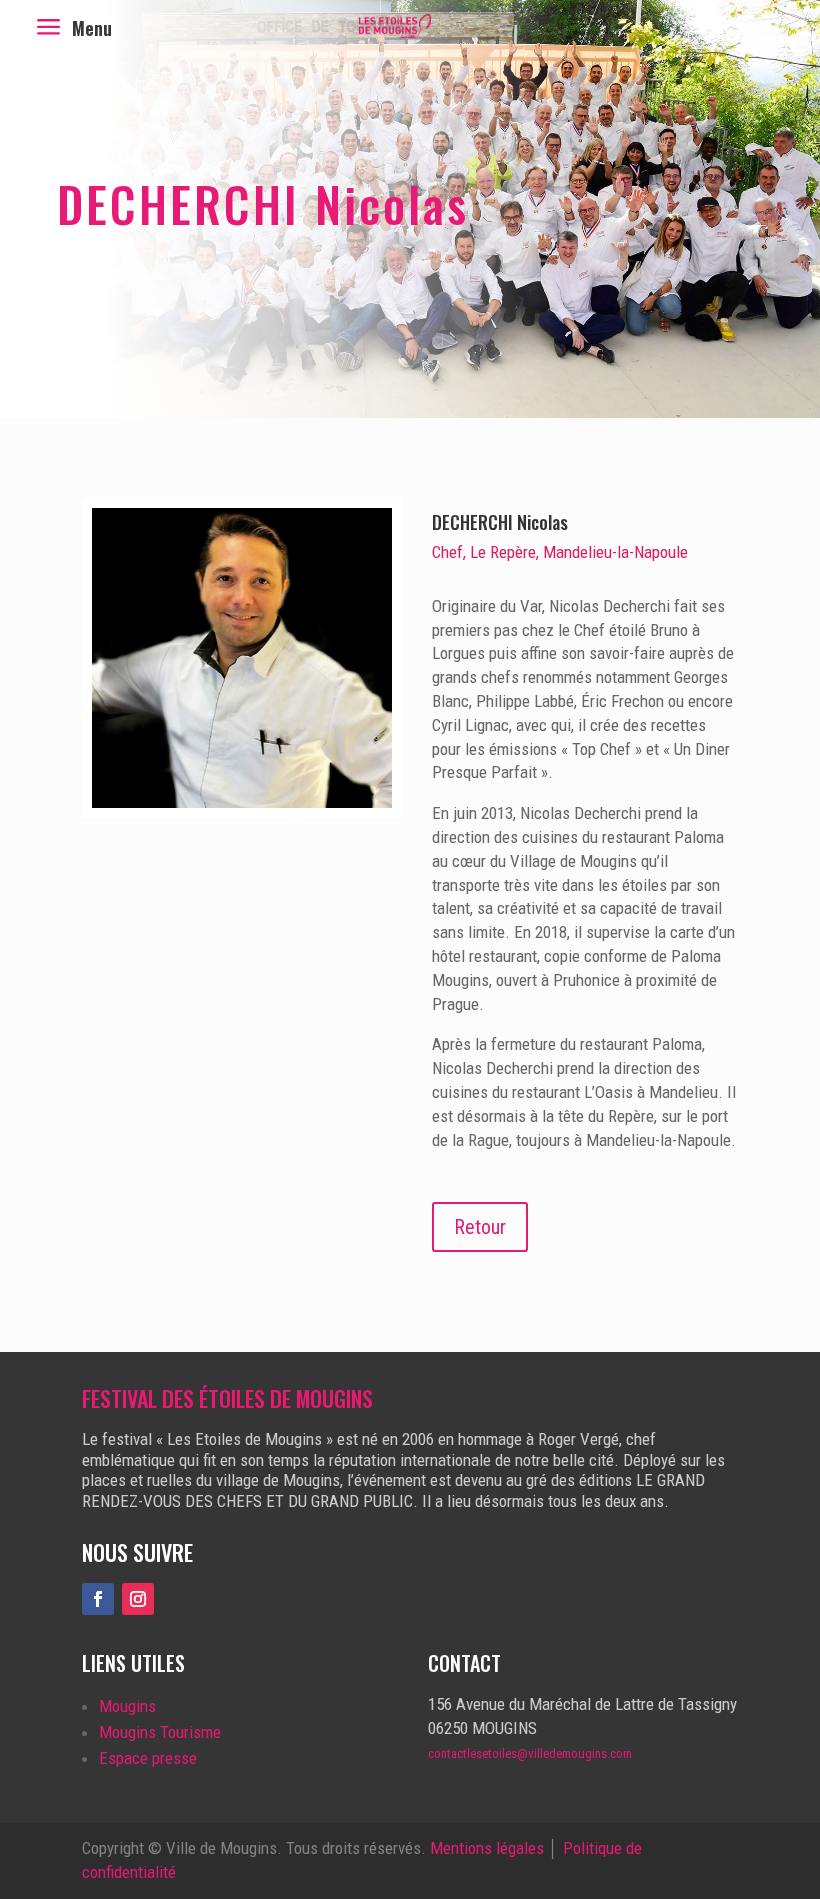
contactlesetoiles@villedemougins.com (530, 1753)
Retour (480, 1227)
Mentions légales (487, 1848)
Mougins (127, 1706)
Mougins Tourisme (160, 1732)
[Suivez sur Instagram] (138, 1599)
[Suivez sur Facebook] (98, 1599)
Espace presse (148, 1758)
